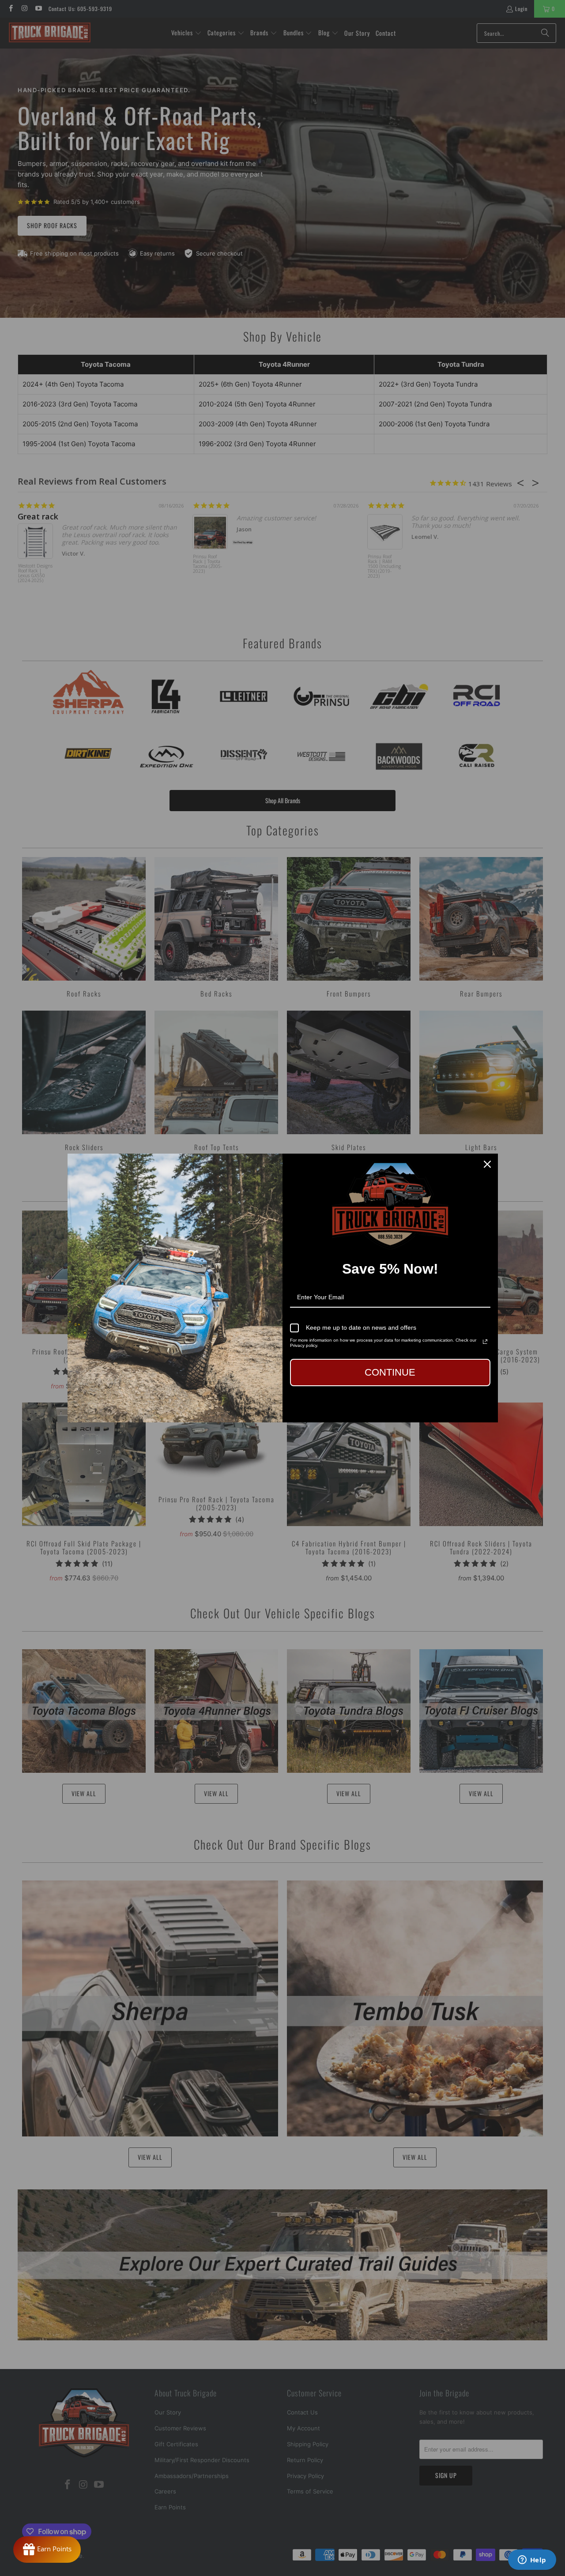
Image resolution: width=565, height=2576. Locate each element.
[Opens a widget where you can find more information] (532, 2561)
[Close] (487, 1164)
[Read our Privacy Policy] (485, 1342)
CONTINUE (390, 1372)
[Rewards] (47, 2550)
